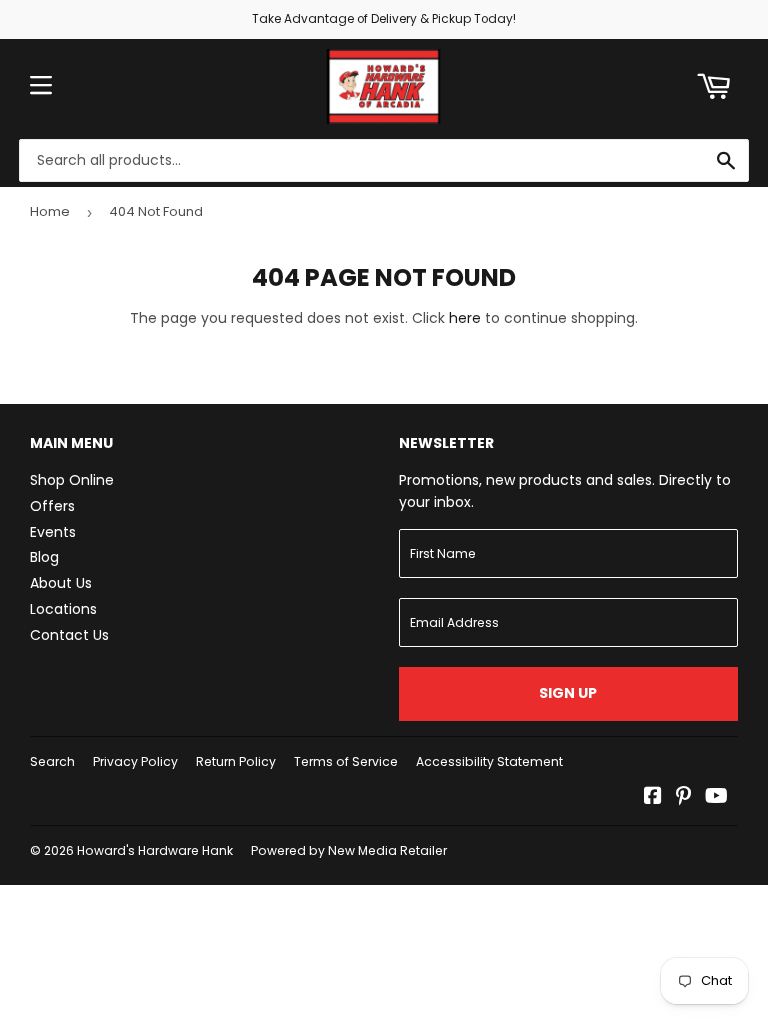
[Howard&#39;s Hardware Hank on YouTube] (716, 798)
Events (53, 532)
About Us (61, 583)
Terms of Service (346, 761)
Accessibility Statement (489, 761)
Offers (52, 506)
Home (50, 211)
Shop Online (72, 480)
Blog (44, 557)
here (465, 318)
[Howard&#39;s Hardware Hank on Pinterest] (683, 798)
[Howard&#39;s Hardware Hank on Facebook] (653, 798)
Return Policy (236, 761)
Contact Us (69, 635)
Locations (63, 609)
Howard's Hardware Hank (155, 850)
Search (52, 761)
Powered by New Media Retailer (349, 850)
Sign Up (568, 693)
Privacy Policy (135, 761)
